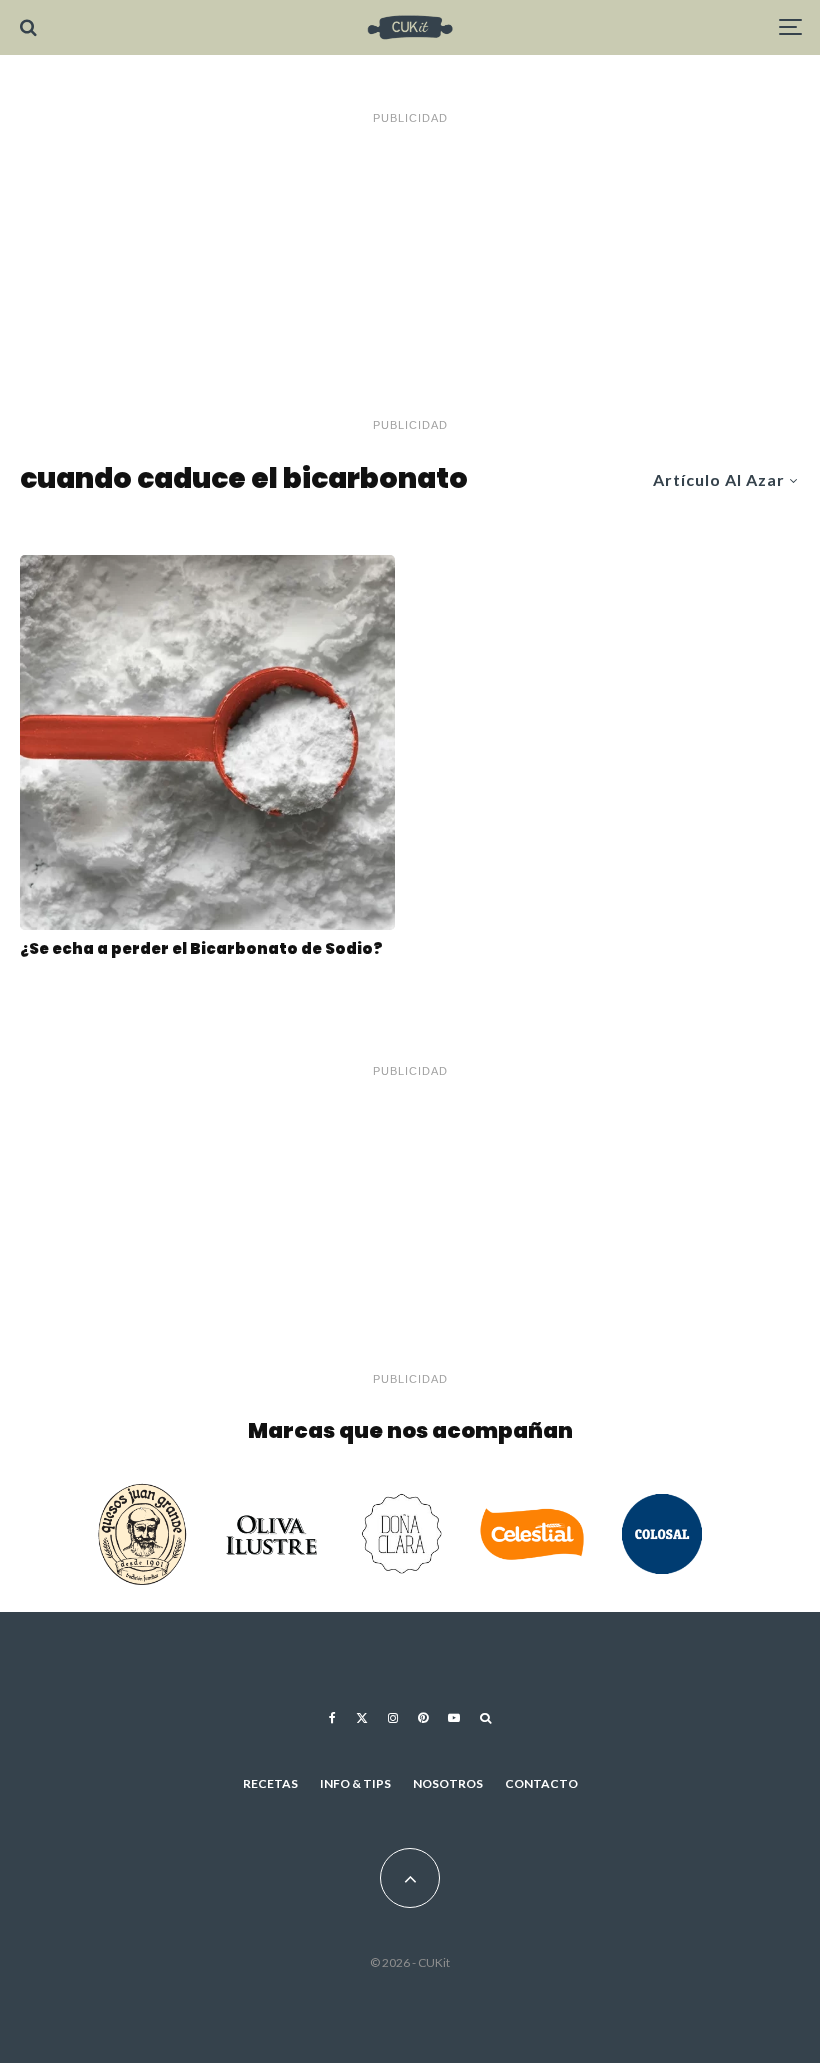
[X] (362, 1718)
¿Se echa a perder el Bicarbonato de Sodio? (201, 949)
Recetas (270, 1783)
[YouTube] (454, 1718)
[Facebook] (332, 1718)
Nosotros (448, 1783)
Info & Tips (355, 1783)
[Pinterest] (423, 1718)
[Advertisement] (410, 272)
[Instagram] (393, 1718)
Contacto (541, 1783)
